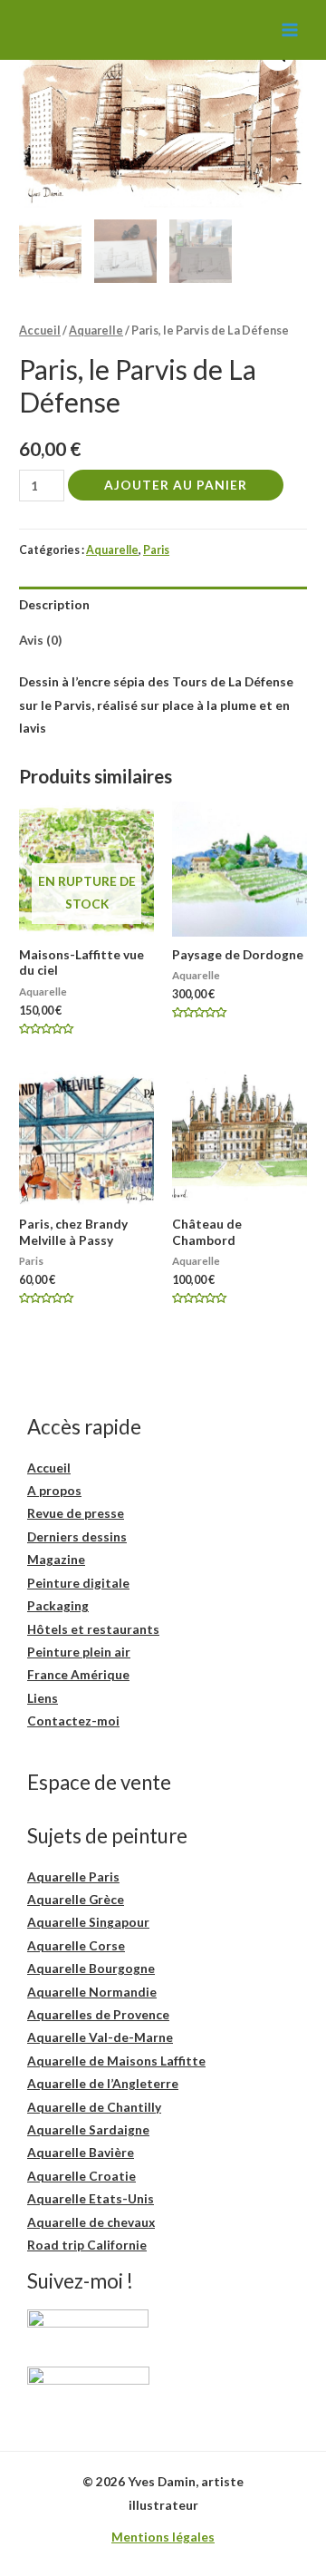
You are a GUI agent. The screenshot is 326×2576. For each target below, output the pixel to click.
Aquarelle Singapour (88, 1922)
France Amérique (78, 1674)
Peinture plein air (79, 1652)
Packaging (58, 1605)
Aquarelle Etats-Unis (91, 2198)
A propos (54, 1490)
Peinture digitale (78, 1583)
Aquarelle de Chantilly (94, 2107)
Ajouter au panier (176, 485)
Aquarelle (96, 331)
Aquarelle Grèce (76, 1899)
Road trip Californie (87, 2245)
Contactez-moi (73, 1721)
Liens (43, 1698)
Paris (156, 550)
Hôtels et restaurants (93, 1629)
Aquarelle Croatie (81, 2176)
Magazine (56, 1559)
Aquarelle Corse (76, 1945)
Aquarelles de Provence (98, 2014)
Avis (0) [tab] (40, 640)
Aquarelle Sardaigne (88, 2129)
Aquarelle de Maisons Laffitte (116, 2061)
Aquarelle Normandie (92, 1992)
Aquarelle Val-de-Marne (100, 2037)
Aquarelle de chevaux (91, 2222)
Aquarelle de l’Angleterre (103, 2083)
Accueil (40, 331)
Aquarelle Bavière (81, 2152)
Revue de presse (76, 1513)
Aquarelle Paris (73, 1876)
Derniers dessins (77, 1536)
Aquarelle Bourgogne (91, 1968)
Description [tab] (54, 604)
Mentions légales (163, 2537)
